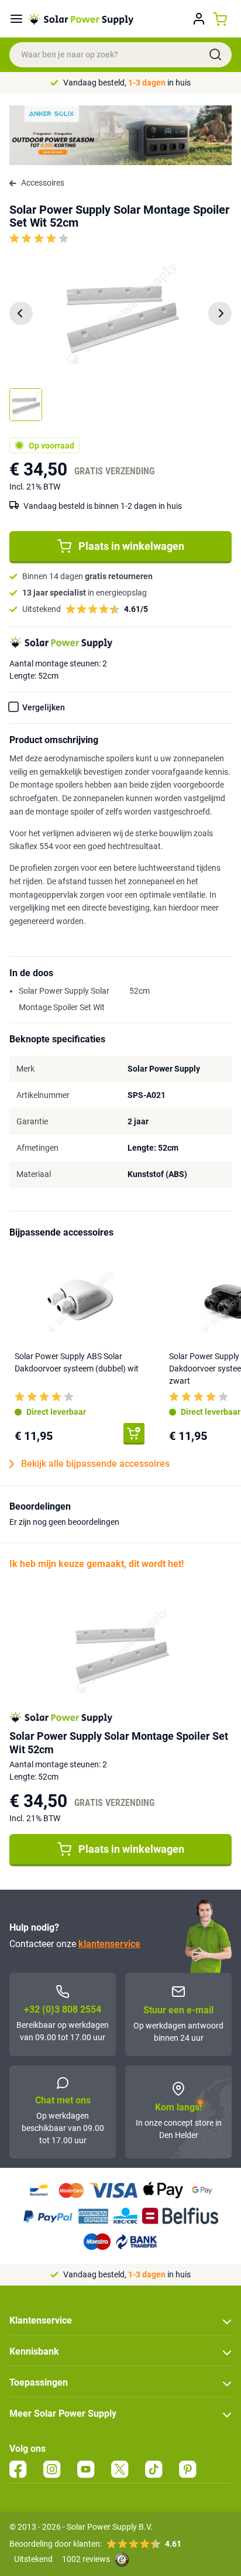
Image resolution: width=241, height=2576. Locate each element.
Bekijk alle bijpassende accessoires (95, 1464)
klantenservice (109, 1944)
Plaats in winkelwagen (131, 546)
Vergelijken (44, 707)
